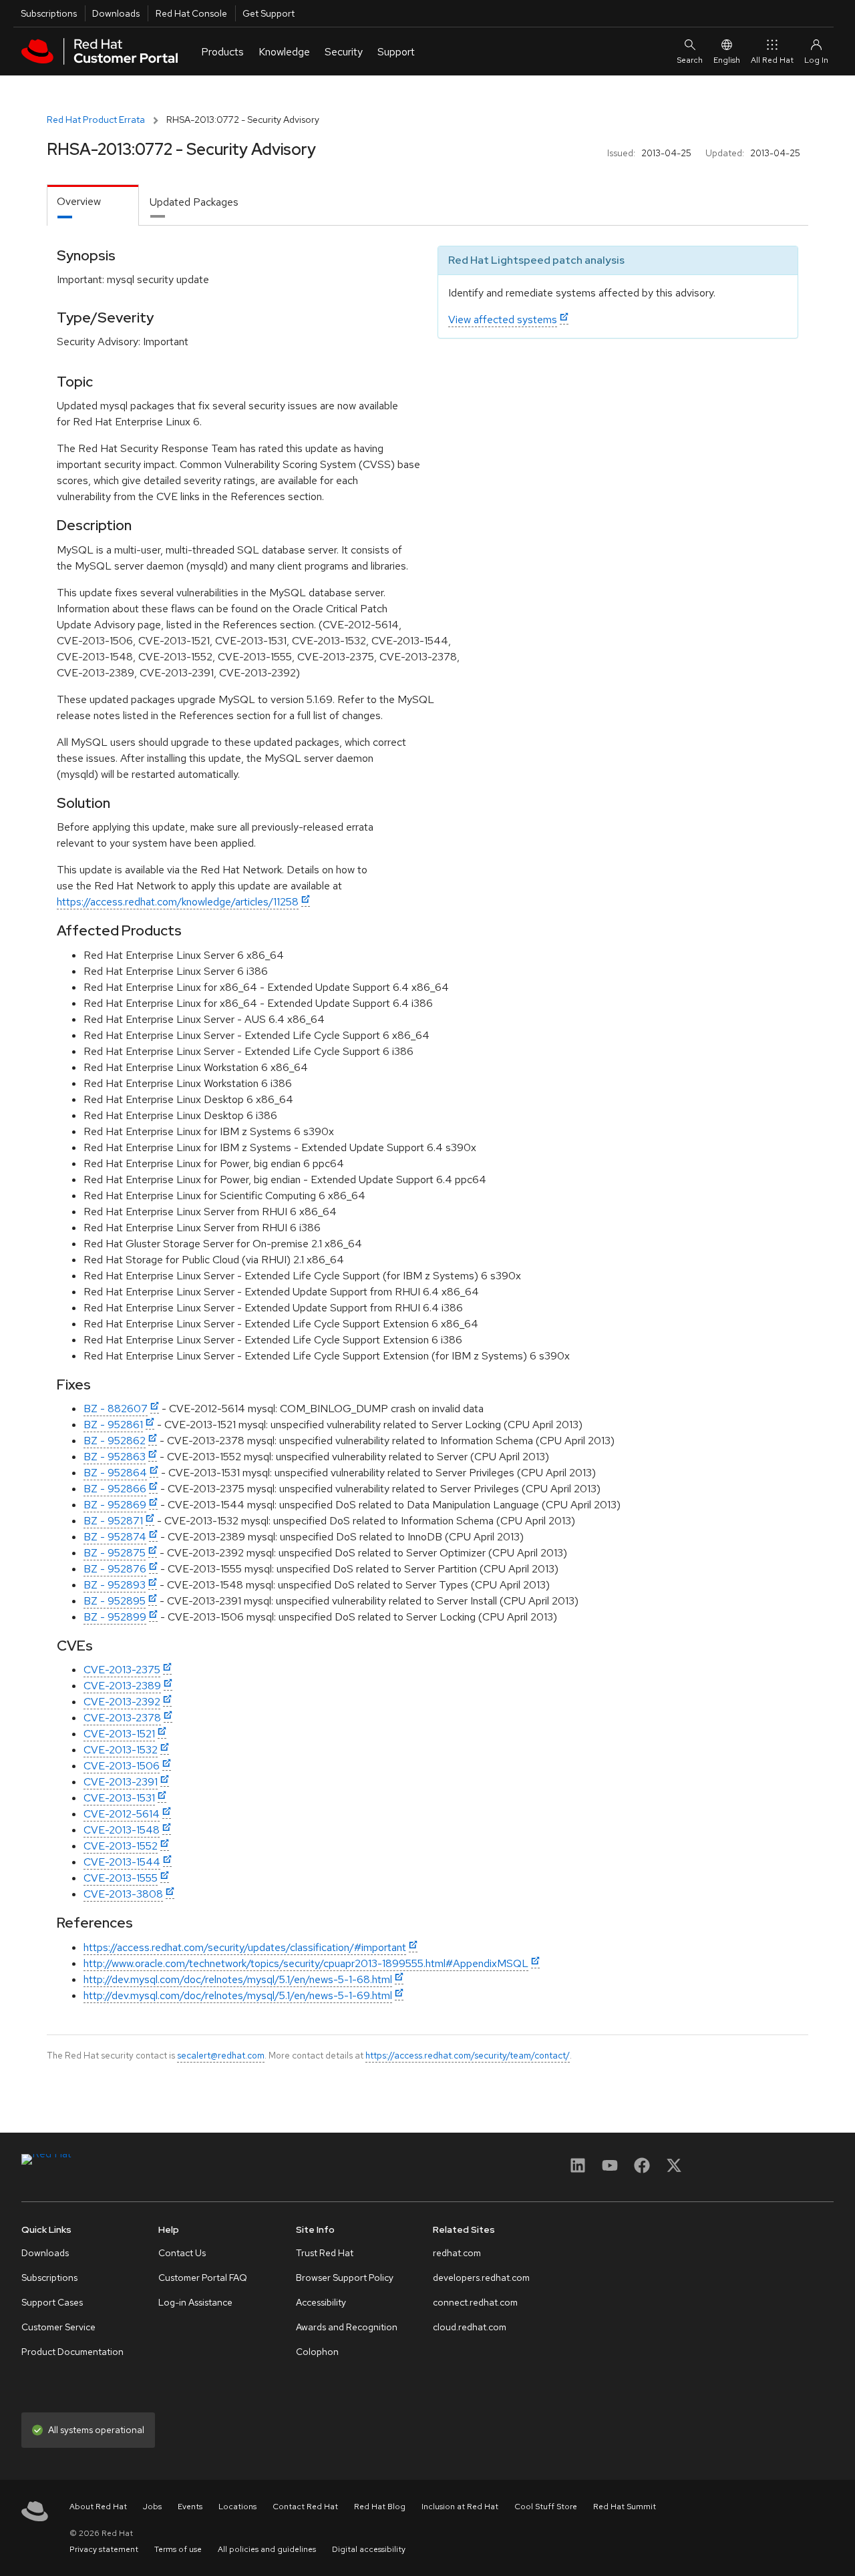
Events (190, 2507)
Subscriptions (49, 13)
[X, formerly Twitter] (674, 2170)
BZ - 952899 (115, 1617)
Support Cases (52, 2302)
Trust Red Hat (325, 2253)
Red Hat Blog (380, 2507)
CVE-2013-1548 (122, 1830)
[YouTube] (610, 2170)
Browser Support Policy (345, 2278)
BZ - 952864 (115, 1473)
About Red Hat (98, 2507)
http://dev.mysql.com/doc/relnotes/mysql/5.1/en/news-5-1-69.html (238, 1995)
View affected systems (503, 319)
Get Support (269, 13)
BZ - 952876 (115, 1569)
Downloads (116, 13)
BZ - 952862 (115, 1441)
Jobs (152, 2507)
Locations (237, 2507)
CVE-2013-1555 (121, 1878)
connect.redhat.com (475, 2302)
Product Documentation (72, 2352)
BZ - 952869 (115, 1505)
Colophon (317, 2352)
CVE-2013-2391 (121, 1782)
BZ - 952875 (115, 1553)
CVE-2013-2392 (122, 1702)
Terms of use (178, 2549)
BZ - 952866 (115, 1489)
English (727, 60)
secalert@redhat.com (221, 2055)
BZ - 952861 (113, 1425)
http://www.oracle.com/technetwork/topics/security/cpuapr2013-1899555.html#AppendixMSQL (306, 1963)
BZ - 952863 (115, 1457)
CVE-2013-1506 (122, 1766)
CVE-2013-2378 (122, 1718)
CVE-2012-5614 (122, 1814)
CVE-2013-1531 (119, 1798)
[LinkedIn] (578, 2170)
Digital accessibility (369, 2549)
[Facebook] (642, 2170)
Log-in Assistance (195, 2302)
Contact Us (182, 2253)
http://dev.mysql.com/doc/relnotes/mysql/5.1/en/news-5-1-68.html (238, 1979)
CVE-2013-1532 (121, 1750)
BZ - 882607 (116, 1409)
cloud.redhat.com (470, 2327)
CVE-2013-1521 (119, 1734)
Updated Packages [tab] (194, 202)
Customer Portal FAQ (203, 2278)
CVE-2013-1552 (121, 1846)
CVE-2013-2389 (122, 1686)
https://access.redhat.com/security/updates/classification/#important (245, 1947)
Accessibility (321, 2302)
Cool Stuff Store (546, 2507)
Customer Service (58, 2327)
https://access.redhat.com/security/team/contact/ (468, 2055)
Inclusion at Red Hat (460, 2507)
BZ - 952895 (115, 1601)
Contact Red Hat (305, 2507)
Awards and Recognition (347, 2327)
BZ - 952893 (115, 1585)
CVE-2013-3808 (123, 1894)
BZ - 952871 (113, 1521)
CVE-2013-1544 (122, 1862)
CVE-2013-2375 (122, 1670)
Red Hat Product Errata (96, 120)
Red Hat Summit (625, 2507)
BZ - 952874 (115, 1537)
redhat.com (457, 2253)
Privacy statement (104, 2549)
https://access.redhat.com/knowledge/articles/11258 (178, 902)
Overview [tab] (79, 201)
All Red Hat (772, 60)
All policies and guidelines (267, 2549)
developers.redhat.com (481, 2278)
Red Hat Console (191, 13)
